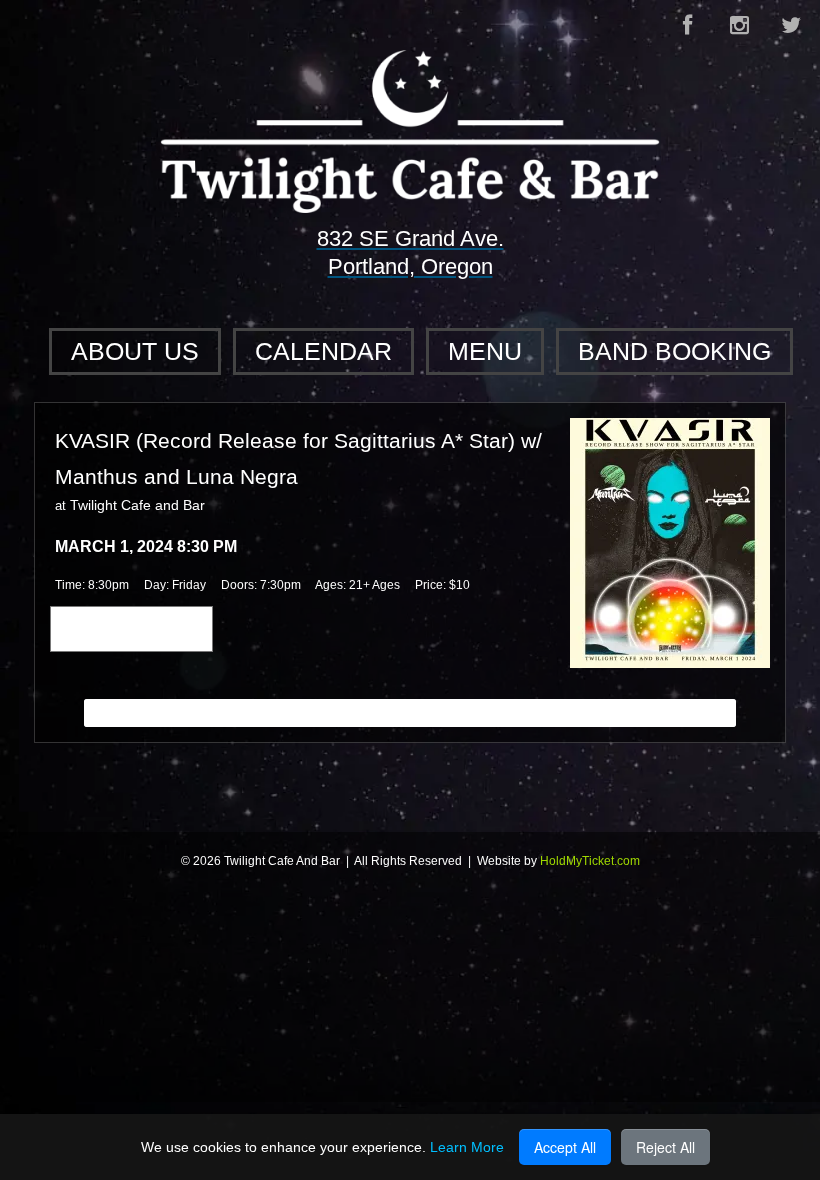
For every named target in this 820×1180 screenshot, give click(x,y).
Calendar (323, 351)
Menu (485, 351)
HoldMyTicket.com (590, 861)
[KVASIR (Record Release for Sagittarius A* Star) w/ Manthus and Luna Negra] (670, 542)
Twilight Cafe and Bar (137, 505)
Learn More (467, 1147)
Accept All (565, 1147)
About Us (135, 351)
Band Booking (674, 351)
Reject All (665, 1147)
